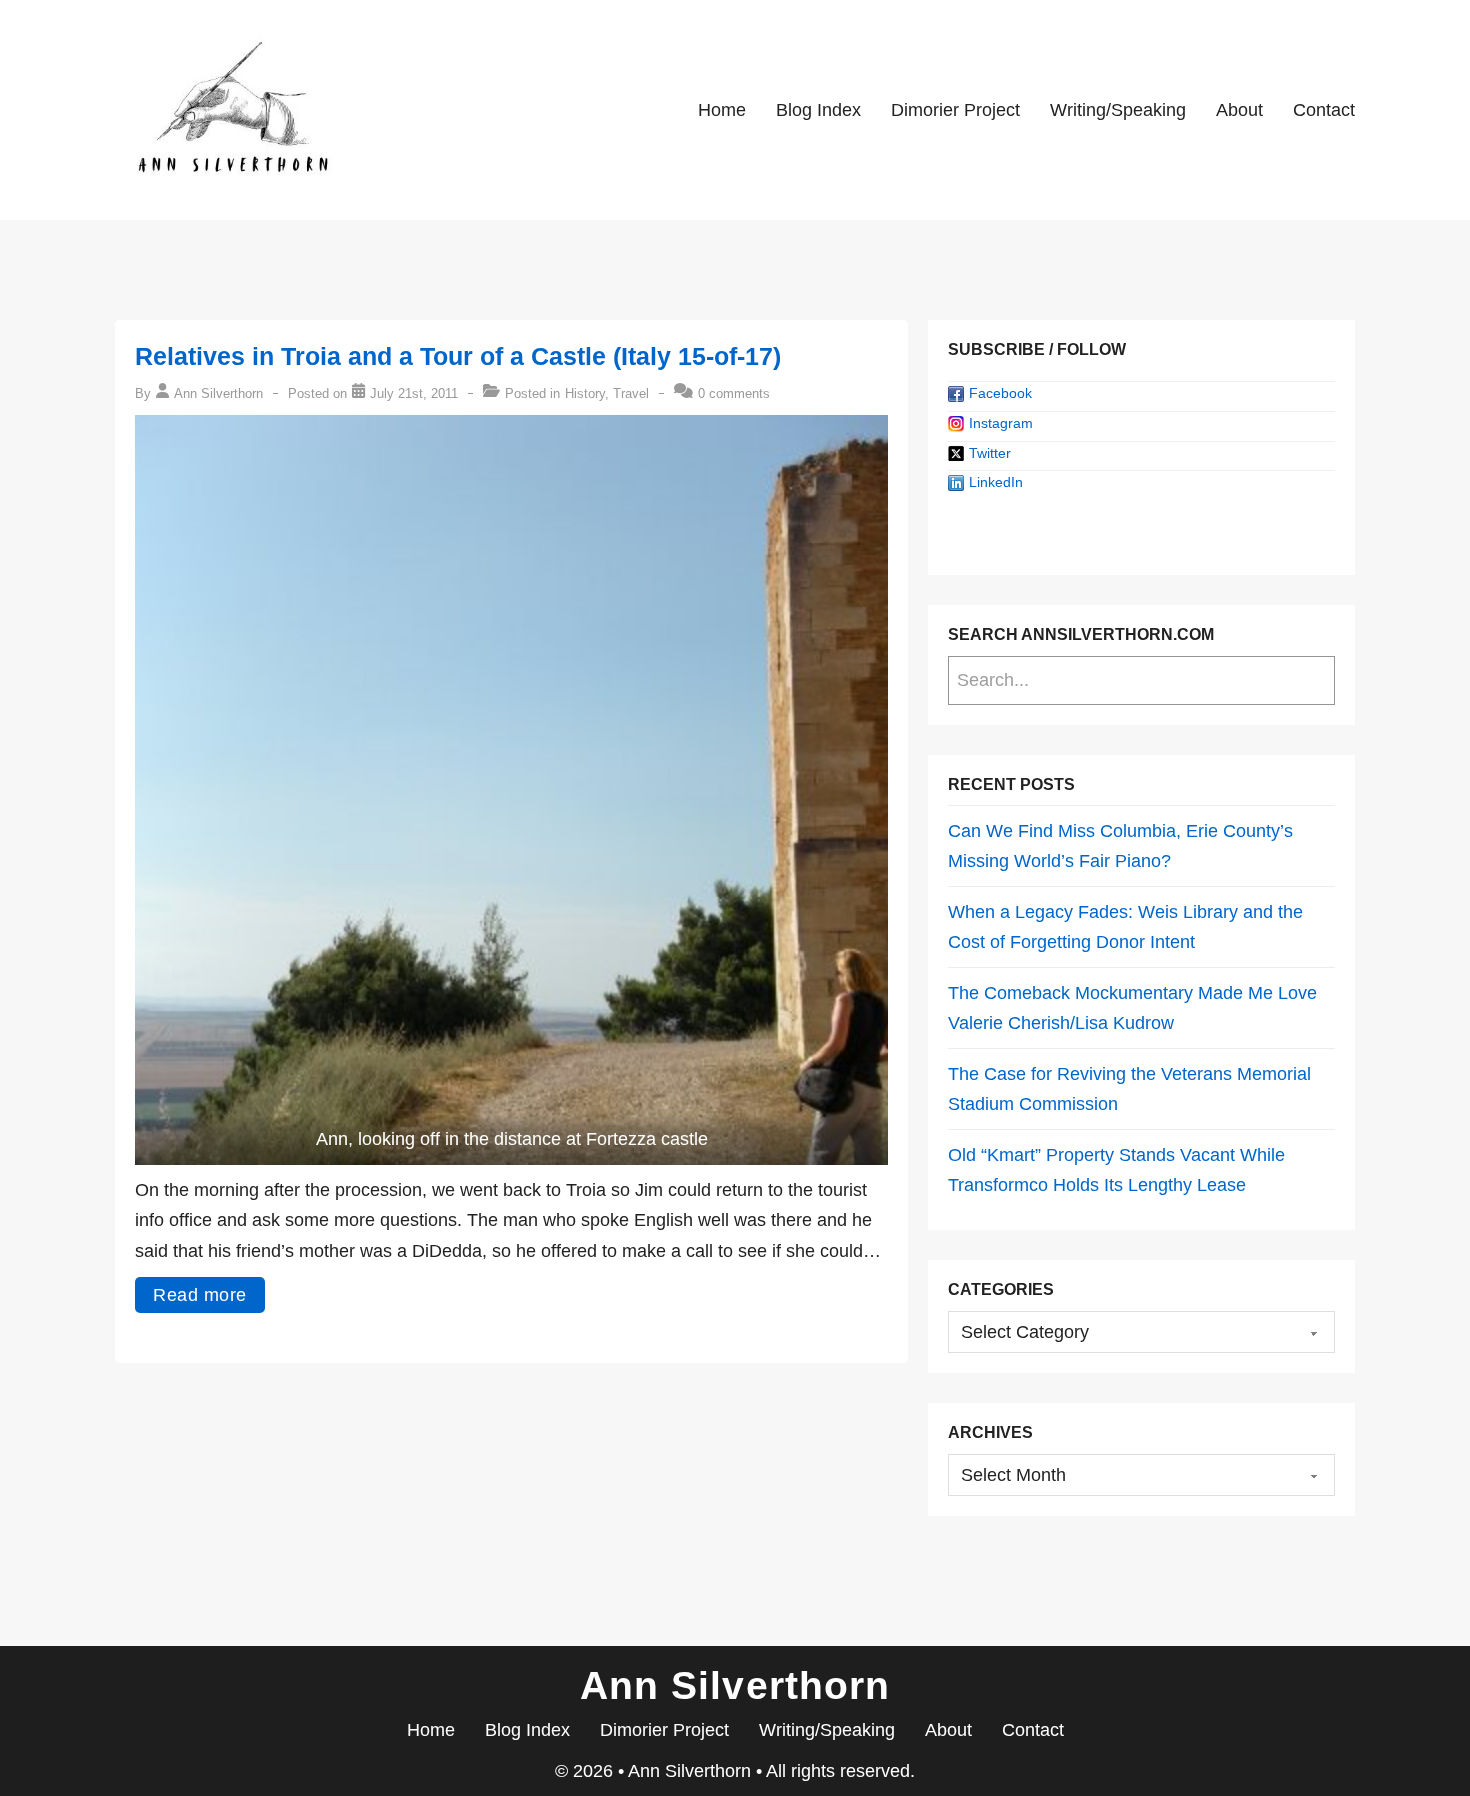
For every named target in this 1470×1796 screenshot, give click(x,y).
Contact (1324, 110)
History (585, 393)
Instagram (1001, 423)
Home (722, 110)
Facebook (1000, 393)
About (1239, 110)
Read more (200, 1295)
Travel (631, 393)
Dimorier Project (955, 110)
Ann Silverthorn (692, 1771)
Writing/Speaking (1118, 110)
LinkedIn (996, 482)
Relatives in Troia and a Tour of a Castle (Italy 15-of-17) (458, 356)
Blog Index (818, 110)
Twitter (990, 453)
